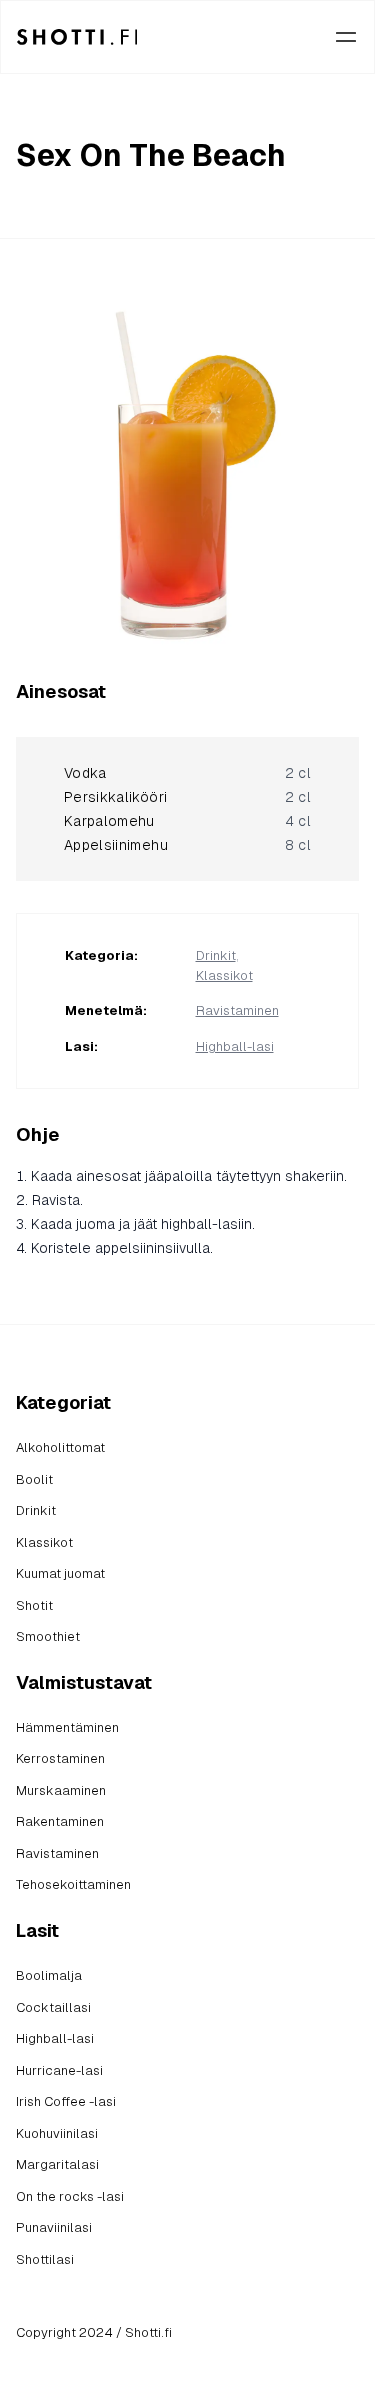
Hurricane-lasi (59, 2070)
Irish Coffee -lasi (66, 2101)
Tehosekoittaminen (73, 1884)
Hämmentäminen (67, 1727)
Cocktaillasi (53, 2007)
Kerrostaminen (60, 1758)
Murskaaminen (61, 1790)
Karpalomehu (109, 821)
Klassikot (224, 975)
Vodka (85, 773)
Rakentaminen (60, 1821)
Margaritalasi (57, 2164)
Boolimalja (49, 1975)
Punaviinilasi (54, 2227)
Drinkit (216, 955)
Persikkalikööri (115, 797)
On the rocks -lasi (70, 2196)
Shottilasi (45, 2259)
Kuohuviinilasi (57, 2133)
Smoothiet (48, 1636)
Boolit (34, 1479)
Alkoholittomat (60, 1447)
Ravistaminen (237, 1010)
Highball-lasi (235, 1046)
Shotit (34, 1605)
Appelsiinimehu (116, 845)
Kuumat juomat (60, 1573)
